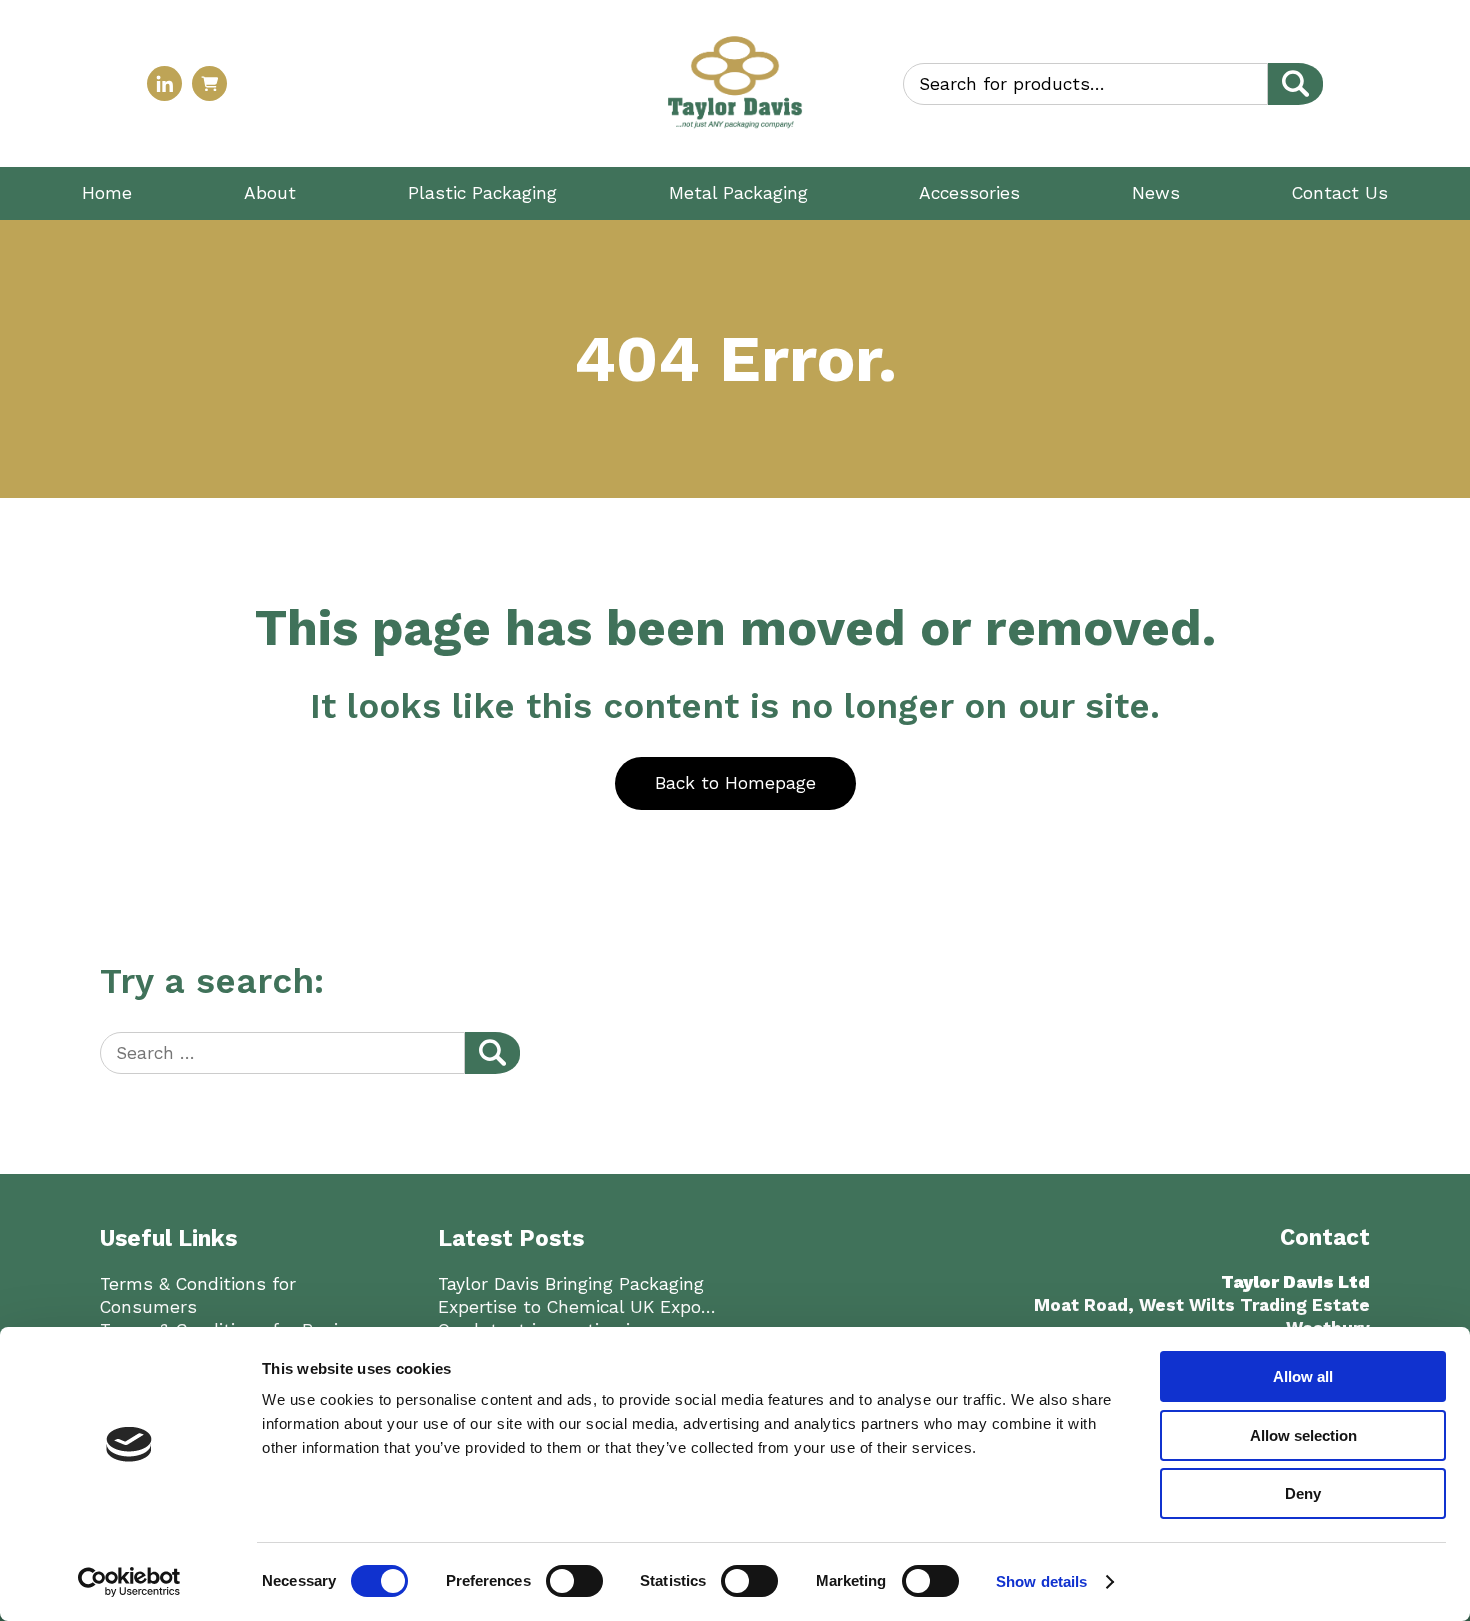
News (1156, 193)
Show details (1041, 1581)
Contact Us (1340, 193)
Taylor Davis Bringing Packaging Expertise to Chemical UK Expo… (577, 1295)
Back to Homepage (735, 783)
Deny (1303, 1493)
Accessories (969, 193)
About (270, 193)
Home (107, 193)
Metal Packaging (738, 193)
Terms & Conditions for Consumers (198, 1295)
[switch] (574, 1581)
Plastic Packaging (482, 193)
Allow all (1303, 1376)
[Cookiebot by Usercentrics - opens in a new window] (129, 1582)
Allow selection (1303, 1435)
